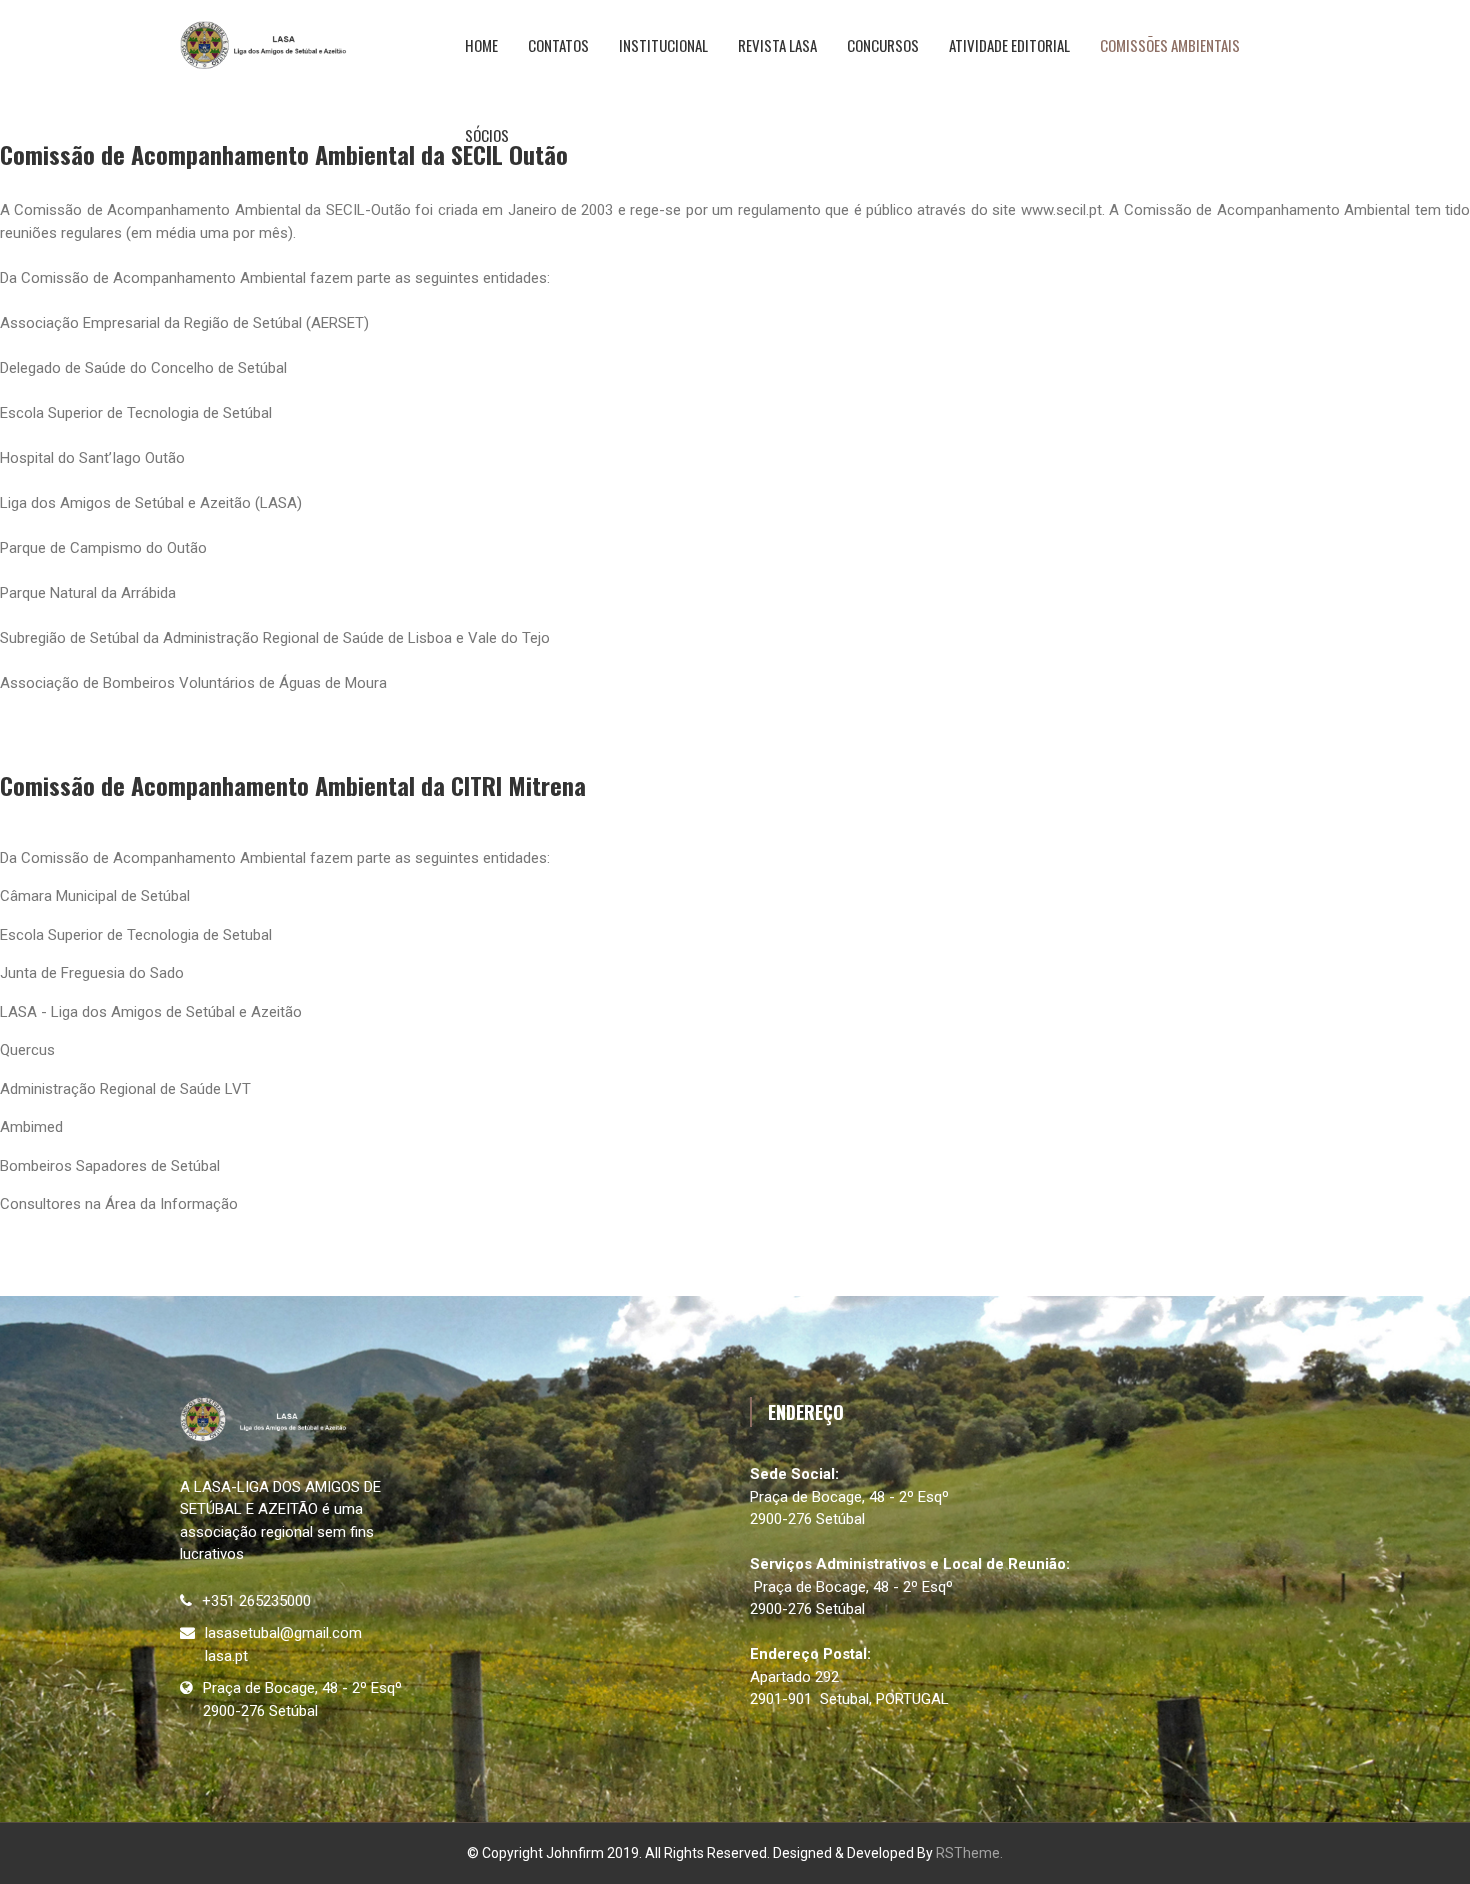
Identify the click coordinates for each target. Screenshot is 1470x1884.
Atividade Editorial (1009, 45)
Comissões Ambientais (1170, 45)
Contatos (558, 45)
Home (481, 45)
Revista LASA (777, 45)
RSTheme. (969, 1853)
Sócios (487, 135)
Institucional (663, 45)
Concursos (883, 45)
